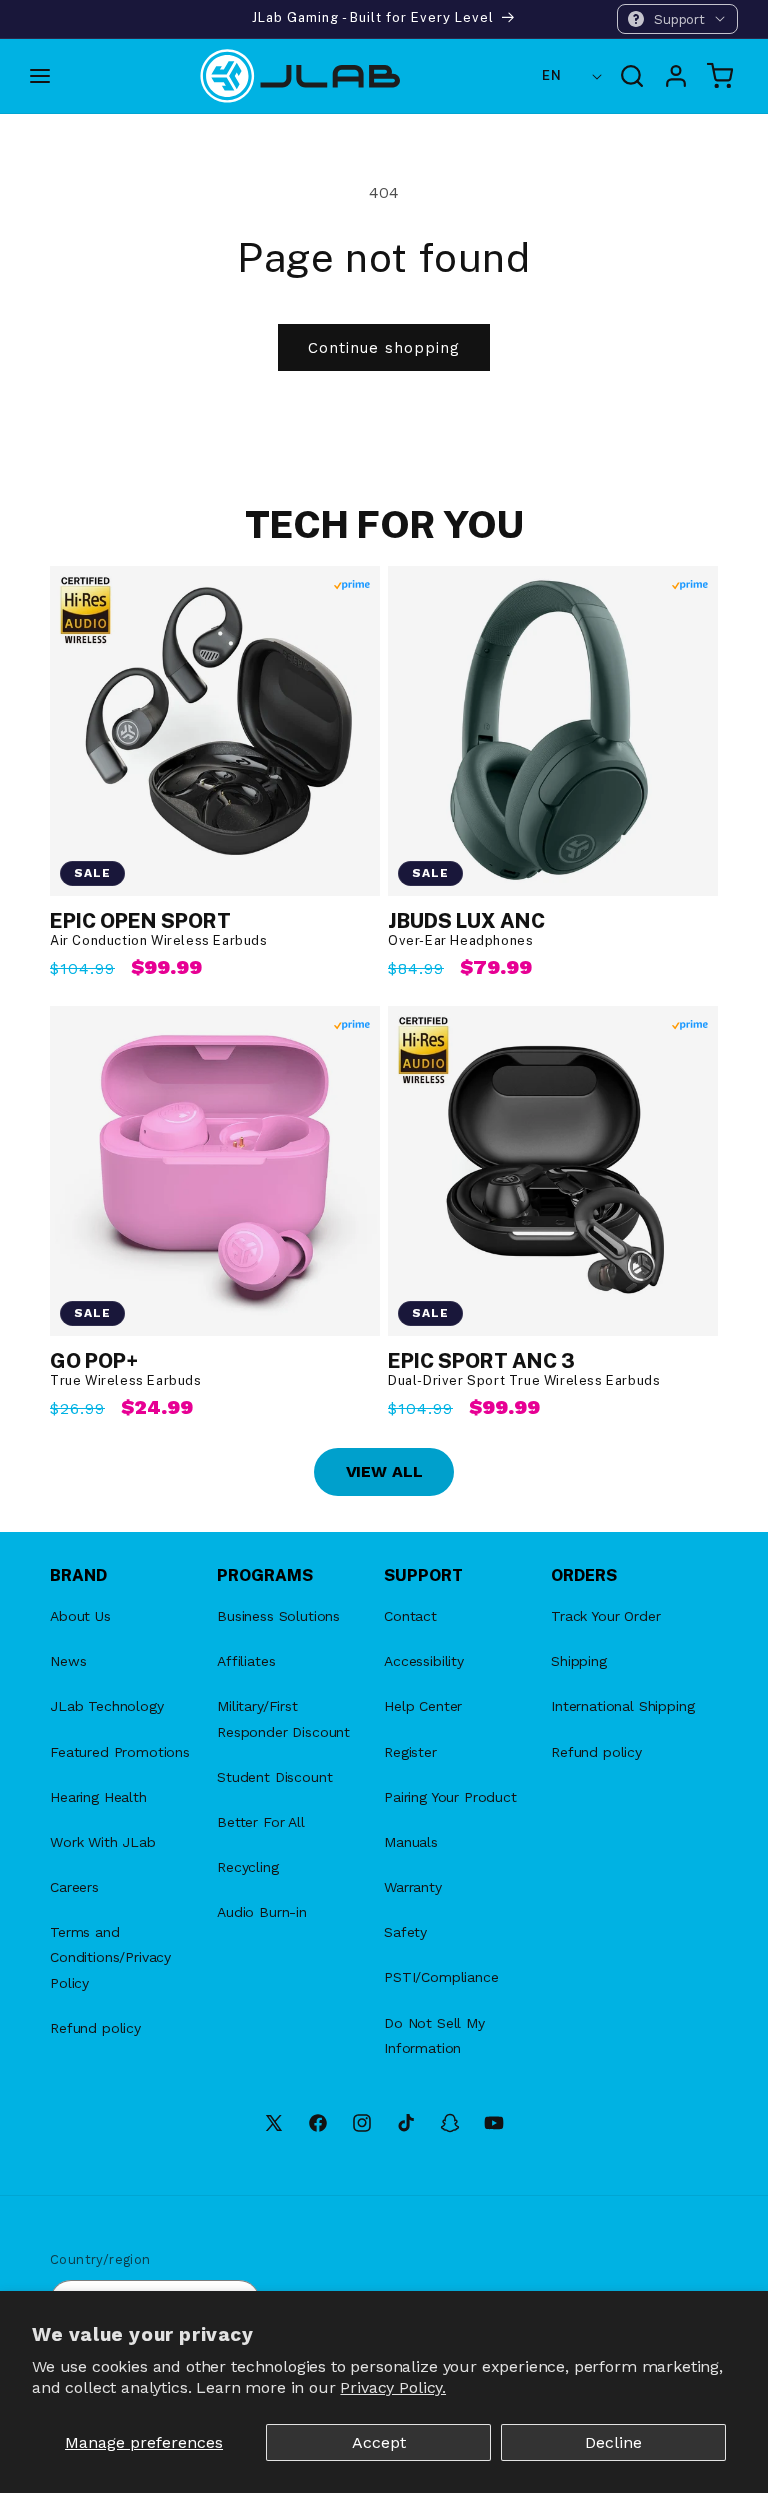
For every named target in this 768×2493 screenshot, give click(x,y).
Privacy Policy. (393, 2387)
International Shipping (622, 1706)
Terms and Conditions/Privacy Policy (110, 1957)
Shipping (579, 1661)
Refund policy (95, 2028)
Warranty (413, 1887)
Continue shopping (384, 348)
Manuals (411, 1842)
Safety (405, 1932)
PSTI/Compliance (441, 1977)
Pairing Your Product (450, 1797)
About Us (80, 1616)
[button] (677, 19)
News (68, 1661)
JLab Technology (107, 1706)
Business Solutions (278, 1616)
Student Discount (274, 1777)
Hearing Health (98, 1797)
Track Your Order (605, 1616)
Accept (379, 2442)
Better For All (261, 1822)
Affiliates (246, 1661)
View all (384, 1471)
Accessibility (424, 1661)
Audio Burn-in (262, 1912)
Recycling (248, 1867)
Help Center (423, 1706)
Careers (74, 1887)
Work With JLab (103, 1842)
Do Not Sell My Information (434, 2035)
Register (410, 1752)
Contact (410, 1616)
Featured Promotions (120, 1752)
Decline (613, 2442)
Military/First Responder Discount (283, 1718)
